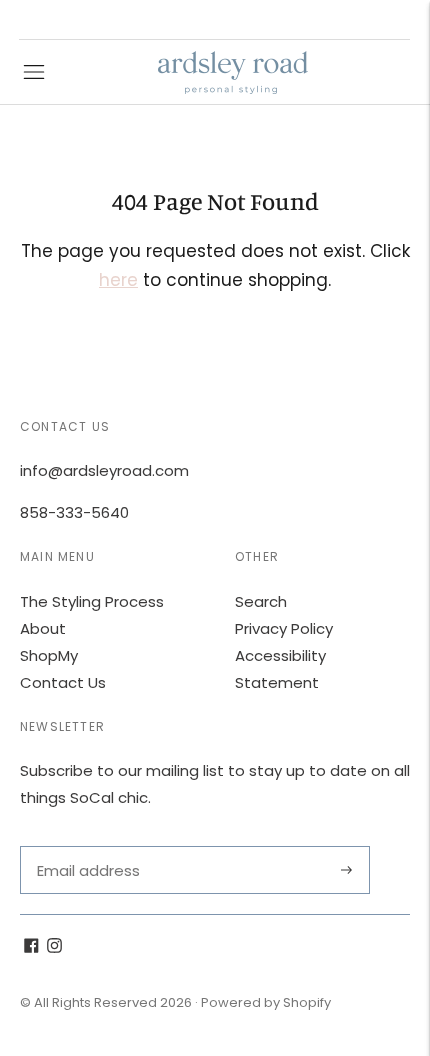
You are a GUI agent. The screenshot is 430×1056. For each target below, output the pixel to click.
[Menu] (34, 72)
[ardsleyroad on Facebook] (31, 947)
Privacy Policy (284, 628)
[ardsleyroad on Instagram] (54, 947)
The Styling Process (92, 601)
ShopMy (49, 655)
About (43, 628)
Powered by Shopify (266, 1002)
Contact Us (63, 682)
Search (261, 601)
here (118, 280)
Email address (86, 846)
